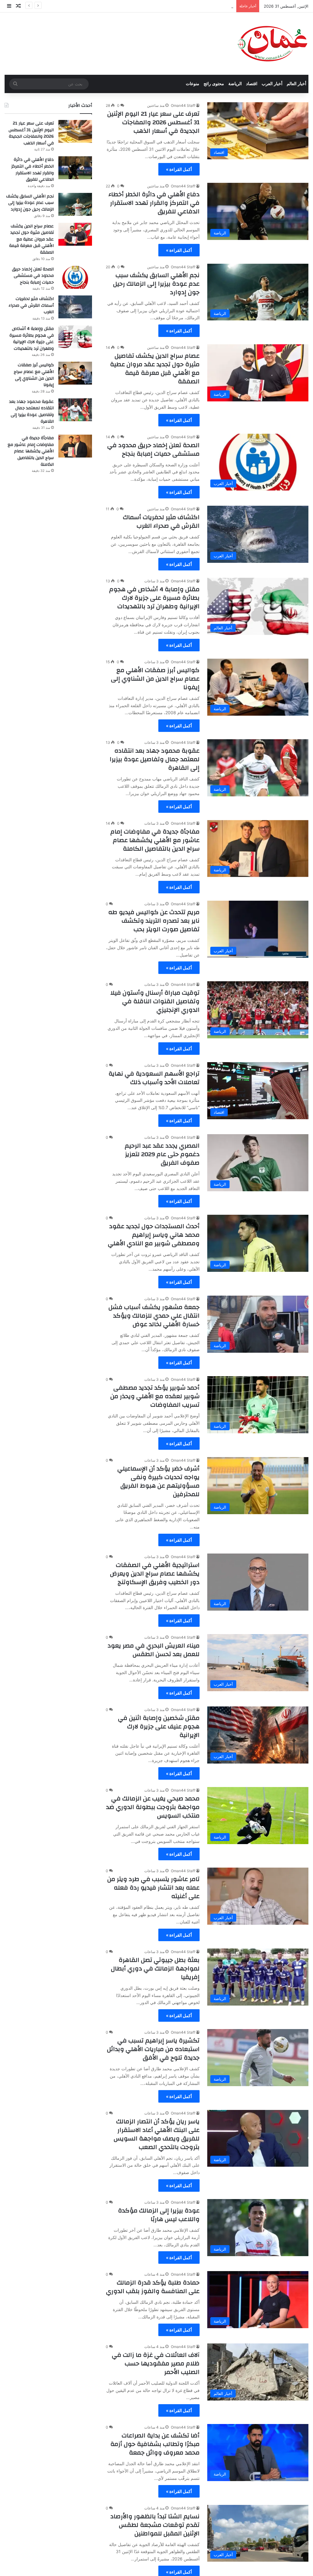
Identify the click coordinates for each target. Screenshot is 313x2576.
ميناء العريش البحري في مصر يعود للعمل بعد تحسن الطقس (154, 1650)
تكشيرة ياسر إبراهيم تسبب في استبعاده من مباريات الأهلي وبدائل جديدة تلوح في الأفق (153, 2049)
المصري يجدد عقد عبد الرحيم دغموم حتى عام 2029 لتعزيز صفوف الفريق (162, 1154)
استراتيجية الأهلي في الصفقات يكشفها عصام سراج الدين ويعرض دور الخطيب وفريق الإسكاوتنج (155, 1574)
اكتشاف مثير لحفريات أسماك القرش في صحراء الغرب (161, 521)
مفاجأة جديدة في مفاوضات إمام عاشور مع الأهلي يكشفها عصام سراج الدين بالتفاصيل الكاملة (155, 840)
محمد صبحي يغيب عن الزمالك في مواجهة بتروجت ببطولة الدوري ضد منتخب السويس (153, 1807)
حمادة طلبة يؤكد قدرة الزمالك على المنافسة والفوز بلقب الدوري (153, 2287)
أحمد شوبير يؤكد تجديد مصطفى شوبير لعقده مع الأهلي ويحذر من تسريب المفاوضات (155, 1396)
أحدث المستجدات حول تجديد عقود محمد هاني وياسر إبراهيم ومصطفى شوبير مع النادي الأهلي (154, 1235)
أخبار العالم (296, 84)
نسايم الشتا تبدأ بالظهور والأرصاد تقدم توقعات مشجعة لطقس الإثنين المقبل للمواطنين (155, 2525)
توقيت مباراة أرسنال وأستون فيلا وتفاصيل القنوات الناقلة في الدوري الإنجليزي (155, 1001)
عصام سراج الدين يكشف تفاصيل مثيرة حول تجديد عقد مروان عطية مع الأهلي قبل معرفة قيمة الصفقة (155, 369)
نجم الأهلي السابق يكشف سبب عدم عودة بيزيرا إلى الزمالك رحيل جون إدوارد (167, 6)
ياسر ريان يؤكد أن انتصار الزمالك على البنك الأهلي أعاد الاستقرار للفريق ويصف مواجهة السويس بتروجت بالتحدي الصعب (157, 2134)
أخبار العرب (272, 84)
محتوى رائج (214, 84)
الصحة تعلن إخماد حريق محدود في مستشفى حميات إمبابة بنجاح (153, 449)
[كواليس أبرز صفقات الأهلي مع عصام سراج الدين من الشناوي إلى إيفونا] (75, 373)
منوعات (193, 84)
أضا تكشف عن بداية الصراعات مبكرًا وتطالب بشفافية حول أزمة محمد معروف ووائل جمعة (155, 2444)
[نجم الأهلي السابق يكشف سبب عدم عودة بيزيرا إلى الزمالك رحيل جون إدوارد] (75, 204)
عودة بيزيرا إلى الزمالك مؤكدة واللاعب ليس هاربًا (159, 2215)
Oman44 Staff (183, 105)
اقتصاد (252, 84)
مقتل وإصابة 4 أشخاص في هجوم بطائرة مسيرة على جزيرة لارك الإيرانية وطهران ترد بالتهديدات (154, 598)
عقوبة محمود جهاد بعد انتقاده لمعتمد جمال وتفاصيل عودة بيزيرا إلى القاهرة (155, 759)
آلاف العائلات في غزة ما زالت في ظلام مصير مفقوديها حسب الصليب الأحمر (156, 2363)
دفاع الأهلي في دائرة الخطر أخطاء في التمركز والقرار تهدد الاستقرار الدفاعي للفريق (154, 203)
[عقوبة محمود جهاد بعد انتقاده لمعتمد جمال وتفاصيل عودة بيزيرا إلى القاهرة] (75, 410)
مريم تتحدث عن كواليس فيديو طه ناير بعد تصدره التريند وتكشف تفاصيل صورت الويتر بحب (154, 921)
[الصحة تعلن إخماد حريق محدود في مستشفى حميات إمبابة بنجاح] (75, 277)
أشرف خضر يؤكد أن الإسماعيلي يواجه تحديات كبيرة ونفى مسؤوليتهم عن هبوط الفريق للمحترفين (158, 1481)
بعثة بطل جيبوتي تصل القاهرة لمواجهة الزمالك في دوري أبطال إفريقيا (155, 1968)
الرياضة (235, 84)
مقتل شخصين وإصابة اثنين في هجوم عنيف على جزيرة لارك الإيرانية (159, 1726)
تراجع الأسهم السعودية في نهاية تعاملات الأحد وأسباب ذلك (154, 1078)
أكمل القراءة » (179, 169)
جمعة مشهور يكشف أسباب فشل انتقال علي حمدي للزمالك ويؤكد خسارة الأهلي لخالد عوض (154, 1316)
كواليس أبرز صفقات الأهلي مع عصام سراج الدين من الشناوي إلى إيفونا (155, 679)
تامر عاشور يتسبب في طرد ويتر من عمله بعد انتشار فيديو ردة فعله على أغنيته (153, 1888)
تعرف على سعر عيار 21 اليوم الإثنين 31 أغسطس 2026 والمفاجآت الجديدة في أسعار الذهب (153, 122)
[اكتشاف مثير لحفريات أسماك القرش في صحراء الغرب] (75, 307)
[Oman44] (272, 44)
